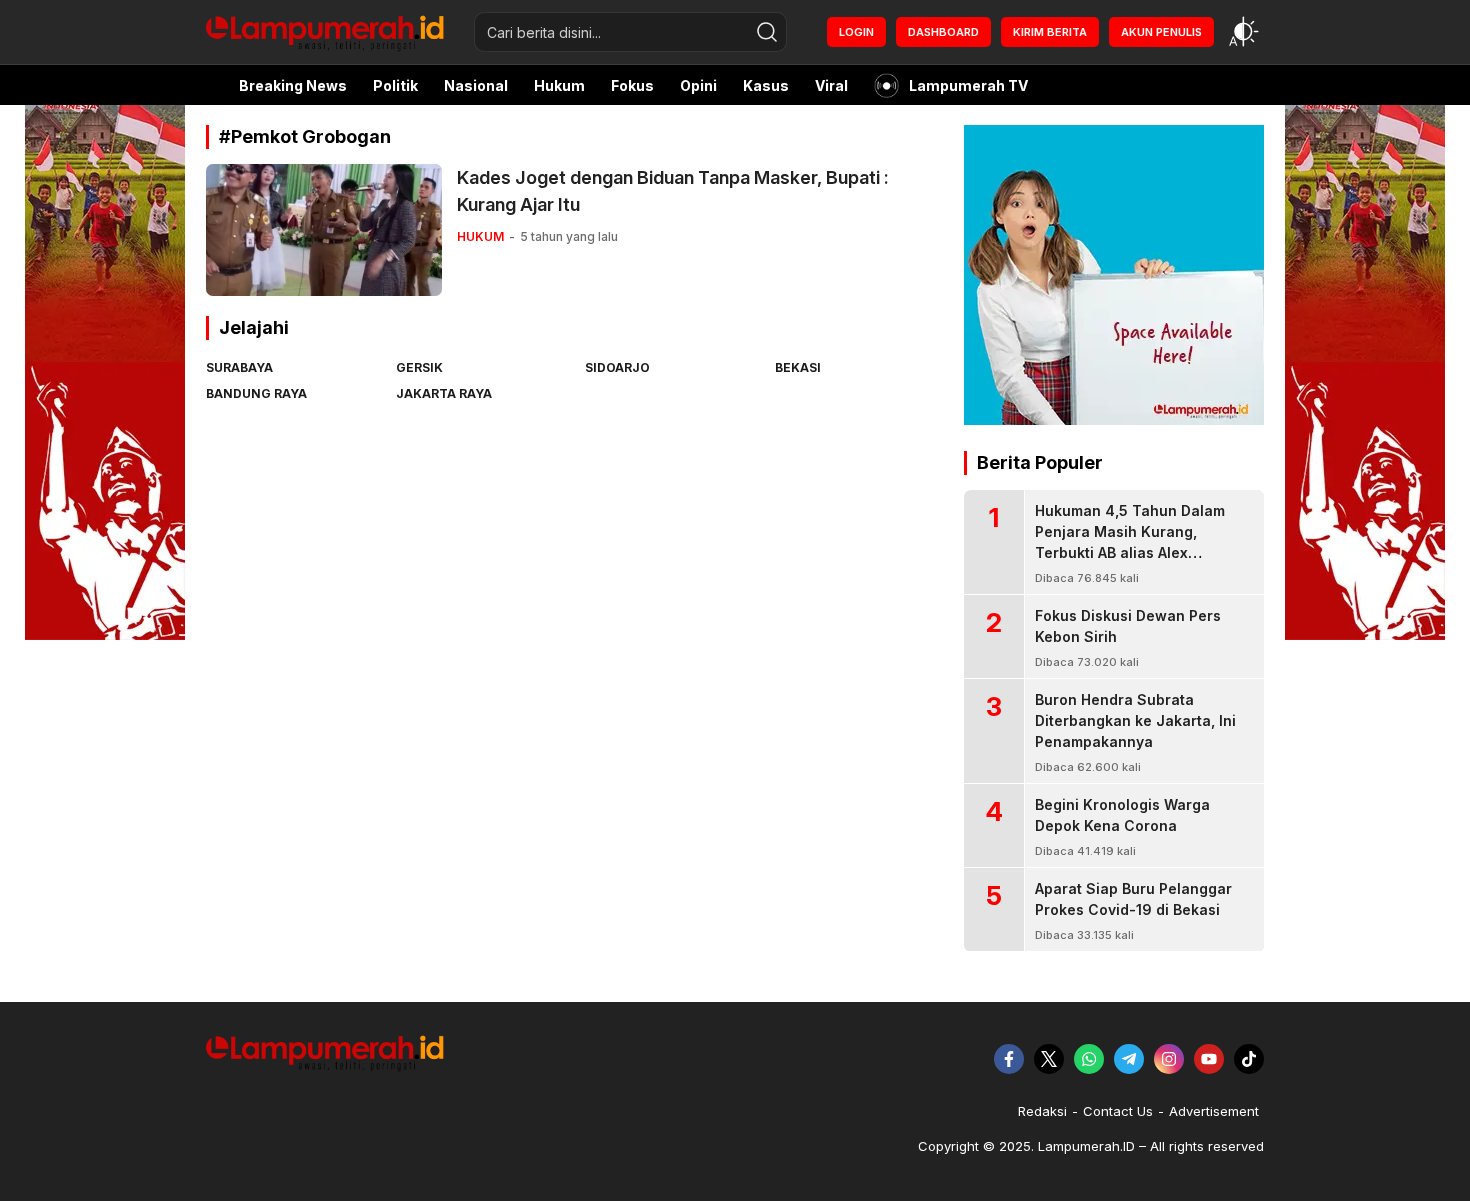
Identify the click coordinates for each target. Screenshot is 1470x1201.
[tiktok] (1249, 1059)
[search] (767, 32)
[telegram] (1129, 1059)
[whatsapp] (1089, 1059)
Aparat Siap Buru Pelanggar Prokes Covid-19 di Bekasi (1133, 899)
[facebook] (1009, 1059)
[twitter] (1049, 1059)
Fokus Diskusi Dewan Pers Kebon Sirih (1128, 626)
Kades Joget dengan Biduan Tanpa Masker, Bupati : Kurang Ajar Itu (673, 191)
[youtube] (1209, 1059)
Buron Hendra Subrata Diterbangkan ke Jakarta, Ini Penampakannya (1135, 720)
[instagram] (1169, 1059)
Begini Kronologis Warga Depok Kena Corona (1122, 815)
